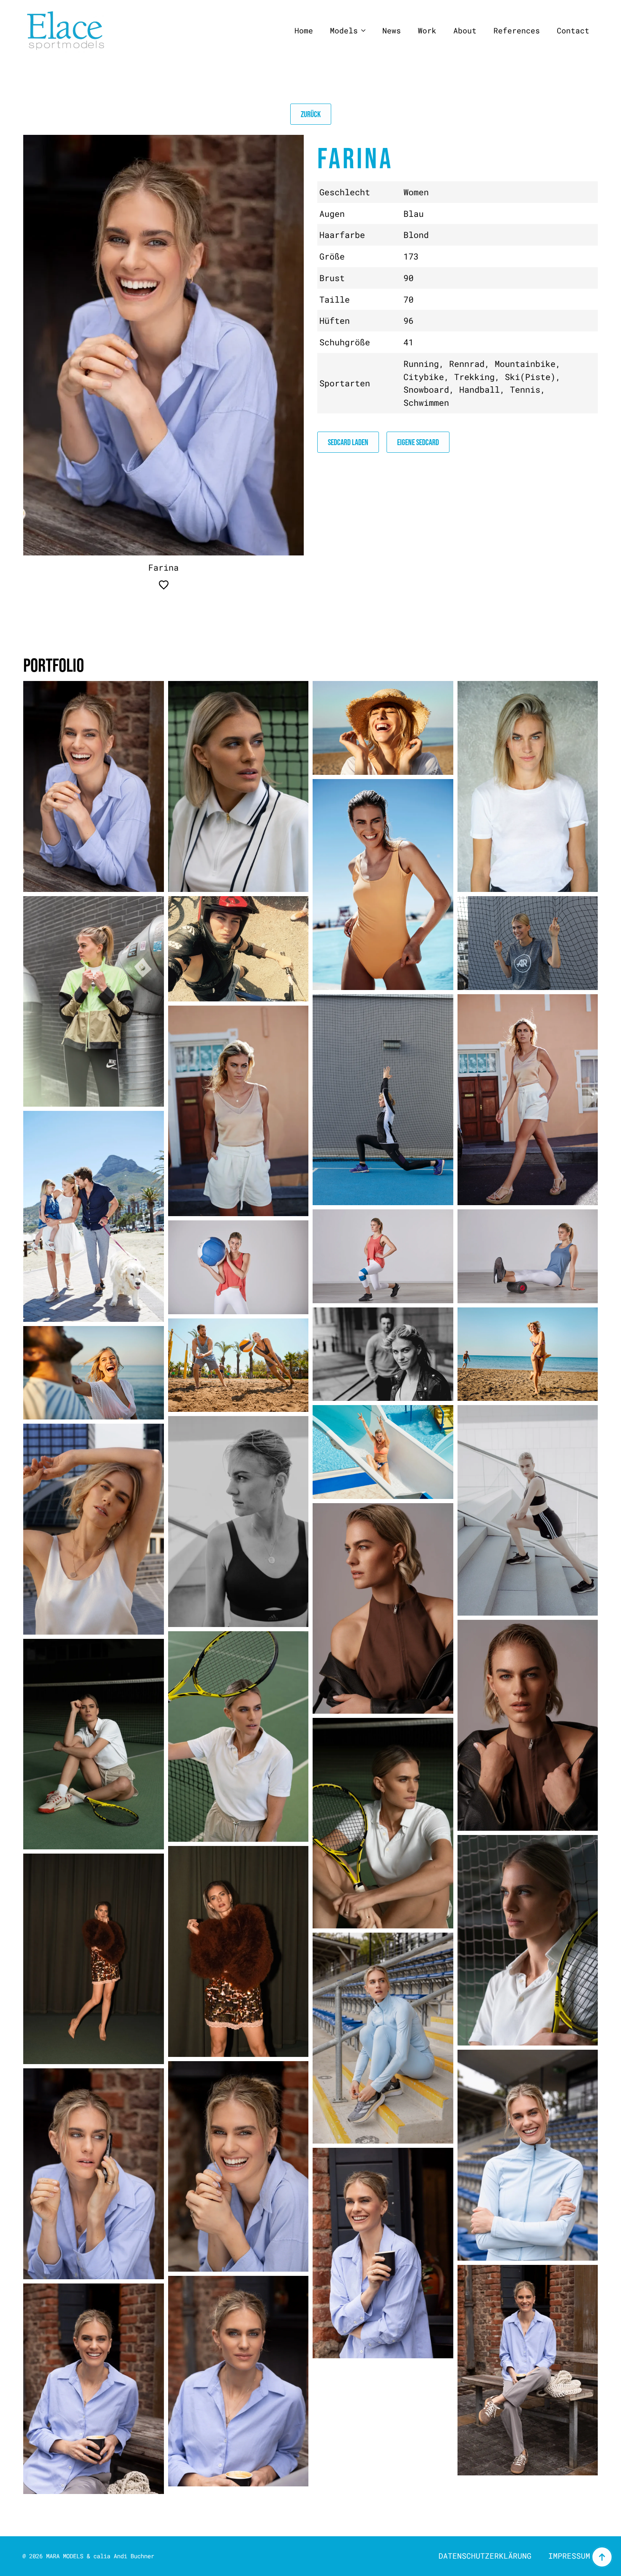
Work (427, 31)
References (517, 31)
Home (304, 31)
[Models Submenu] (366, 31)
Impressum (569, 2556)
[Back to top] (602, 2557)
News (392, 31)
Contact (573, 31)
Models (344, 31)
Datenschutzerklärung (485, 2556)
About (465, 31)
